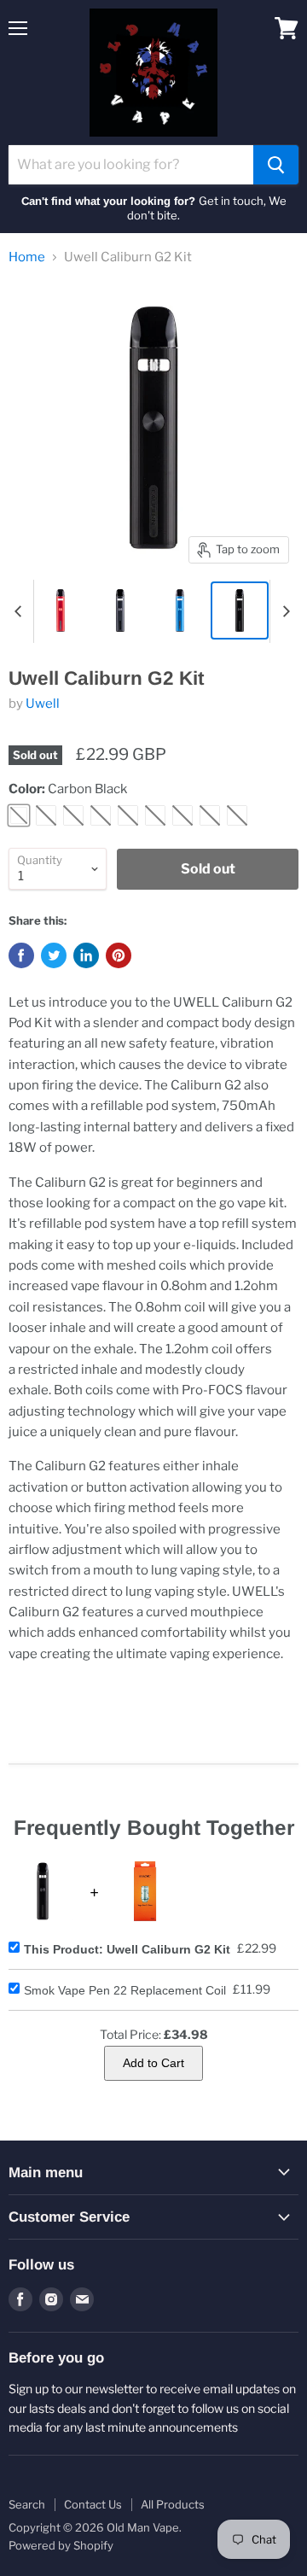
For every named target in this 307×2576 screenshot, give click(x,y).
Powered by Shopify (61, 2545)
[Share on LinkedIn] (86, 955)
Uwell (43, 704)
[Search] (276, 165)
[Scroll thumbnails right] (283, 611)
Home (27, 257)
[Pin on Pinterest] (119, 955)
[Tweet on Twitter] (54, 955)
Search (27, 2504)
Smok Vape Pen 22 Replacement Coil (125, 1990)
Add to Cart (153, 2063)
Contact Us (93, 2504)
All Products (173, 2504)
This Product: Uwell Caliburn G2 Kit (127, 1949)
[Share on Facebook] (21, 955)
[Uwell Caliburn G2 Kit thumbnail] (61, 610)
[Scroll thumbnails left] (20, 611)
